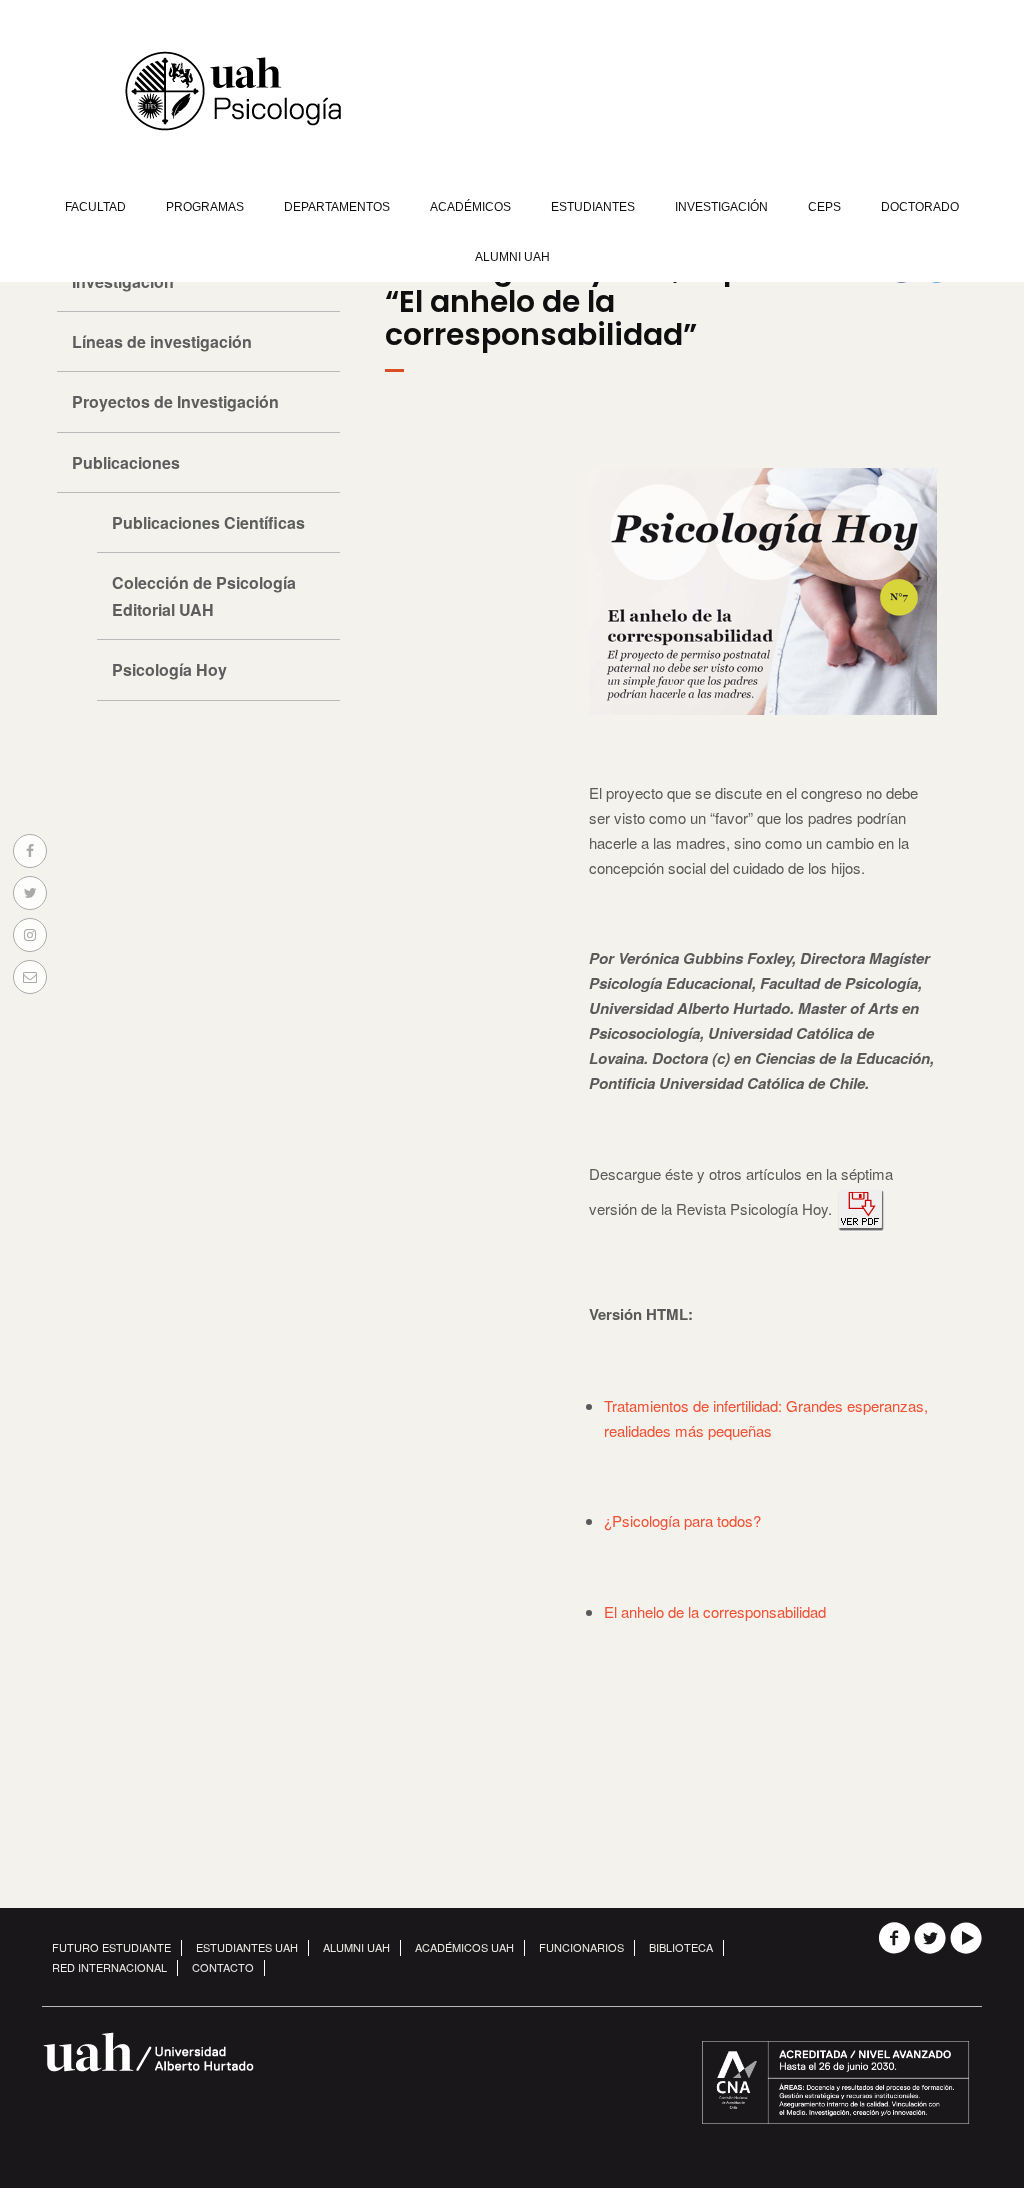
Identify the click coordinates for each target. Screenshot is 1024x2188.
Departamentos (337, 207)
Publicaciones (126, 462)
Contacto (223, 1967)
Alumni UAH (512, 257)
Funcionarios (581, 1947)
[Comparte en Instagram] (30, 935)
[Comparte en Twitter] (30, 893)
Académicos (470, 207)
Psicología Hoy (169, 669)
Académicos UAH (464, 1947)
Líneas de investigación (162, 341)
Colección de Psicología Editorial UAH (204, 596)
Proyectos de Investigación (175, 401)
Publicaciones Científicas (208, 522)
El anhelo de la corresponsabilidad (715, 1611)
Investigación (721, 207)
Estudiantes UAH (247, 1947)
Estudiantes (593, 207)
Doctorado (920, 207)
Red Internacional (109, 1967)
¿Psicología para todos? (682, 1520)
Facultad (95, 207)
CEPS (824, 207)
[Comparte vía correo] (30, 977)
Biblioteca (681, 1947)
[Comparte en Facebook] (30, 851)
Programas (205, 207)
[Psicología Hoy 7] (861, 1208)
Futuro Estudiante (111, 1947)
